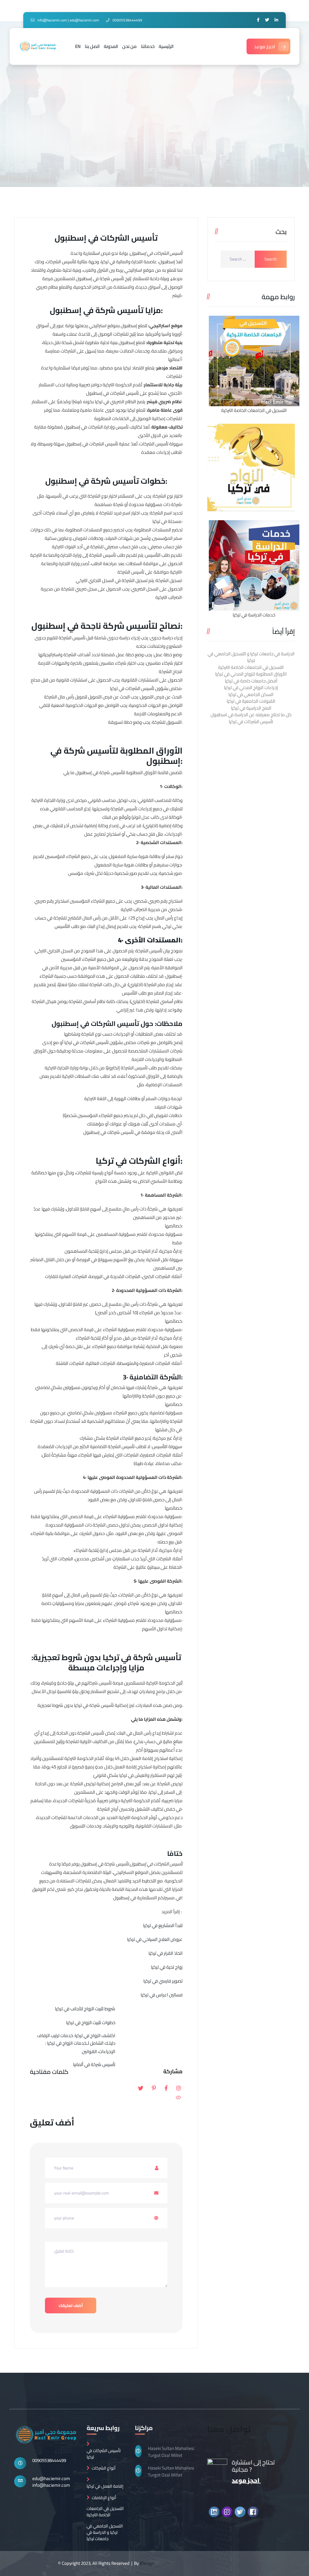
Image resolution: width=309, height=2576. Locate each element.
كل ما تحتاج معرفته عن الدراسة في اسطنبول (251, 715)
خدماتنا (148, 46)
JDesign (147, 2563)
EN (78, 46)
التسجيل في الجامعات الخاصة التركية (251, 667)
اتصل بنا (92, 46)
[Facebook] (258, 20)
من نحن (129, 46)
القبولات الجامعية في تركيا (251, 701)
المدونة (111, 46)
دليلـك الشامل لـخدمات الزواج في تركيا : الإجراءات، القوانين (80, 2047)
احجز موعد (265, 46)
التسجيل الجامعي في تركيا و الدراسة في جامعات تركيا (105, 2532)
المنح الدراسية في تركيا (251, 708)
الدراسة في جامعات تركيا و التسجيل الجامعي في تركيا (251, 657)
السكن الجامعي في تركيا (251, 694)
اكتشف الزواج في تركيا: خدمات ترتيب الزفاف (76, 2035)
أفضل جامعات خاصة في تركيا (251, 681)
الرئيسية (166, 46)
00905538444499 (49, 2460)
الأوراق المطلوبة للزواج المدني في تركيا (251, 674)
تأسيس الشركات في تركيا (251, 722)
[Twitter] (267, 20)
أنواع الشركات (104, 2468)
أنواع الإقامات (104, 2498)
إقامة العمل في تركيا (105, 2486)
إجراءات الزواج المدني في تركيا (251, 687)
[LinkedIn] (276, 20)
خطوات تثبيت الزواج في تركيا (91, 2022)
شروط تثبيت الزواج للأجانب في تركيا (85, 2009)
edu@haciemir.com (51, 2478)
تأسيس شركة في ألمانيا (94, 2064)
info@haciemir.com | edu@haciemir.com (68, 20)
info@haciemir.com (51, 2485)
